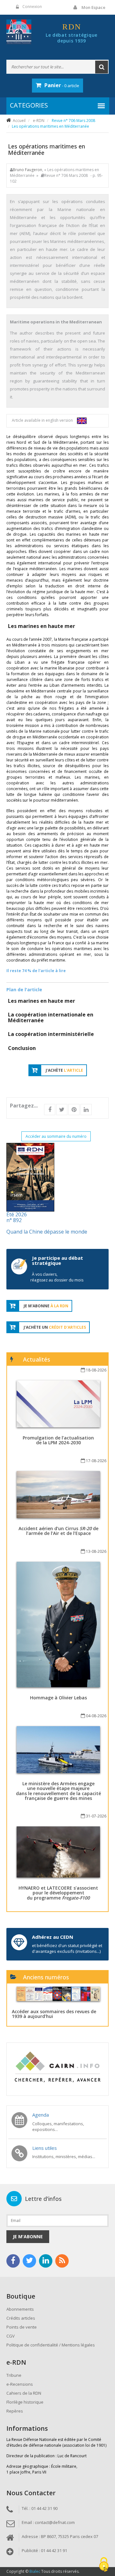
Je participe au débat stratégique (57, 1261)
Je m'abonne (28, 2236)
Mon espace (93, 7)
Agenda (41, 2115)
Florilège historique (25, 2402)
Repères (15, 2411)
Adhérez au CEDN (53, 1937)
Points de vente (22, 2327)
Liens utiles (45, 2148)
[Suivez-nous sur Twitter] (29, 2261)
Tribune (14, 2375)
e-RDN (39, 121)
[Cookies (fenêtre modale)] (104, 2565)
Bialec (35, 2571)
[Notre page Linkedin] (46, 2261)
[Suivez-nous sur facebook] (13, 2261)
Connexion (32, 7)
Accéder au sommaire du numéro (56, 1136)
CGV (11, 2336)
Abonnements (20, 2309)
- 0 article (62, 85)
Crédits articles (21, 2318)
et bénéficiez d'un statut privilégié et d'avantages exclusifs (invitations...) (67, 1948)
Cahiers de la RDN (24, 2393)
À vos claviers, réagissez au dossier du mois (57, 1277)
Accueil (19, 121)
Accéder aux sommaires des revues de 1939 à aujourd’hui (54, 2014)
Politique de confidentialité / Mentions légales (51, 2345)
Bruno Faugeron (27, 170)
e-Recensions (20, 2384)
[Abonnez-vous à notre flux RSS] (62, 2261)
